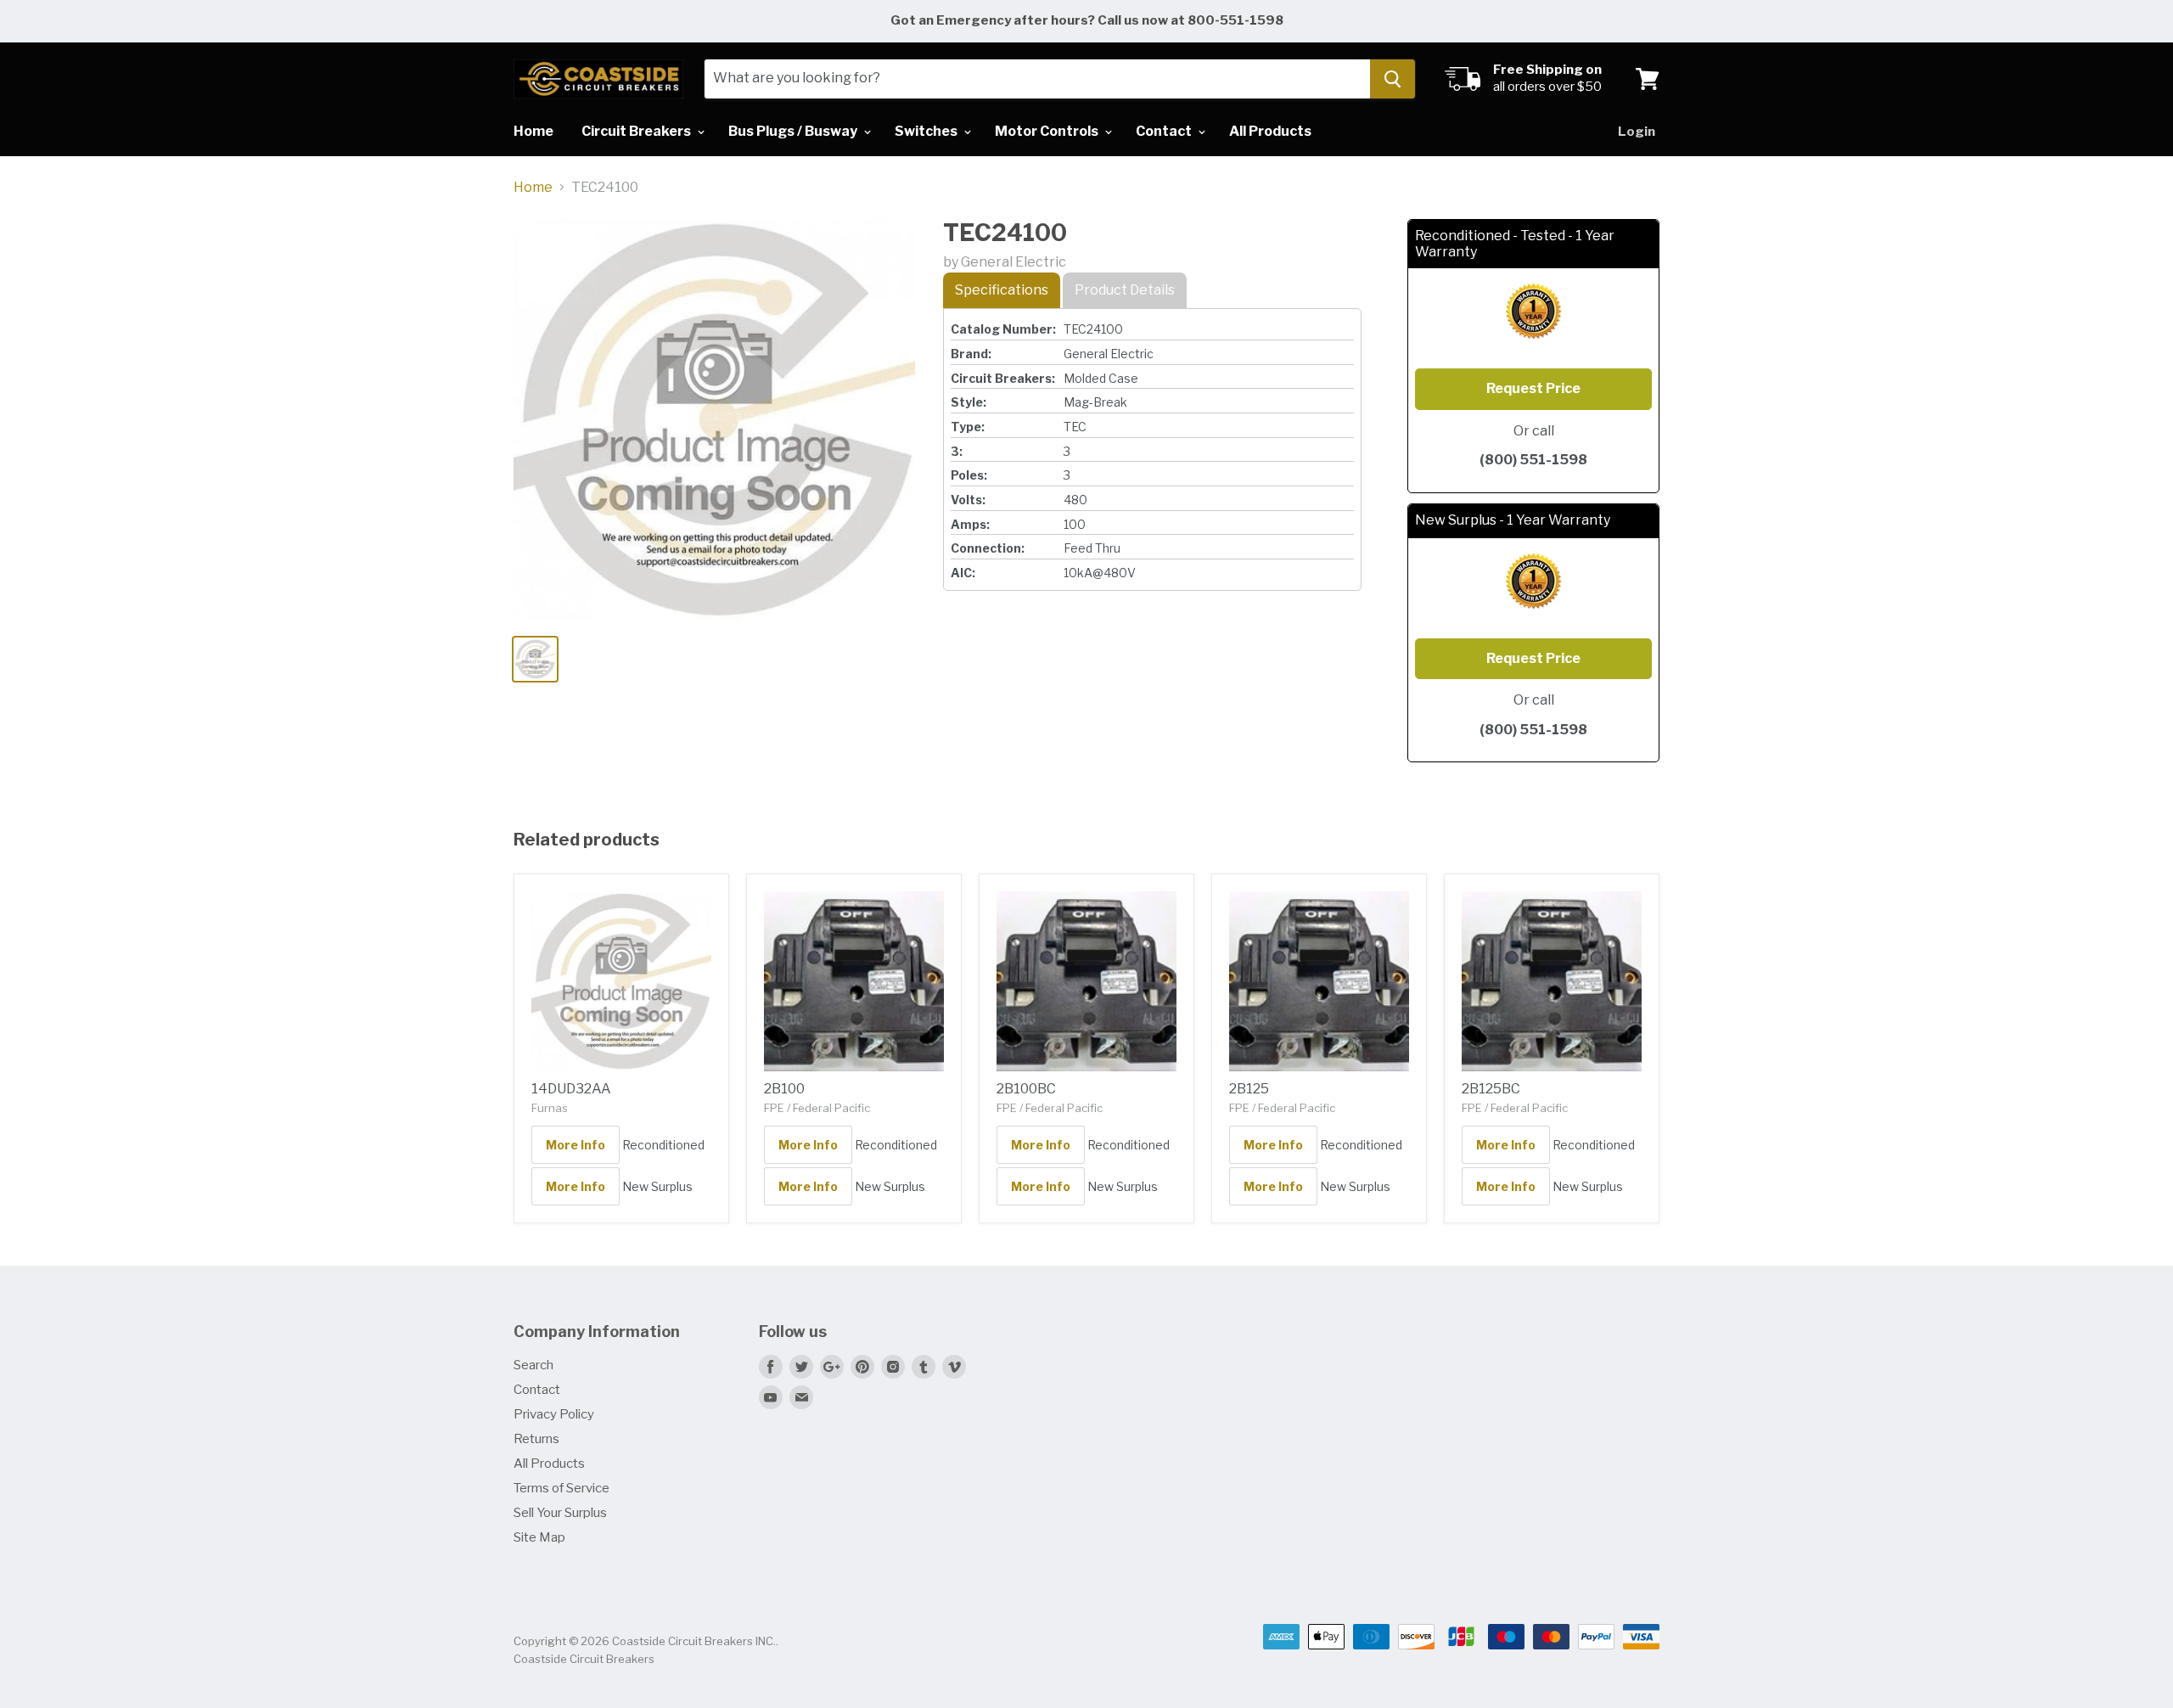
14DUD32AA (571, 1089)
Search (533, 1365)
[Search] (1393, 79)
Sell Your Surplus (560, 1513)
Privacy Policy (554, 1414)
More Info (576, 1145)
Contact (1165, 131)
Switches (927, 131)
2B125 (1249, 1089)
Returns (536, 1439)
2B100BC (1026, 1089)
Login (1637, 132)
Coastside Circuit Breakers (584, 1659)
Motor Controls (1048, 131)
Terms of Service (561, 1488)
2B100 (784, 1089)
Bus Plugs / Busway (794, 131)
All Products (1270, 131)
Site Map (539, 1537)
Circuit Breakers (637, 131)
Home (533, 131)
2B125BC (1491, 1089)
